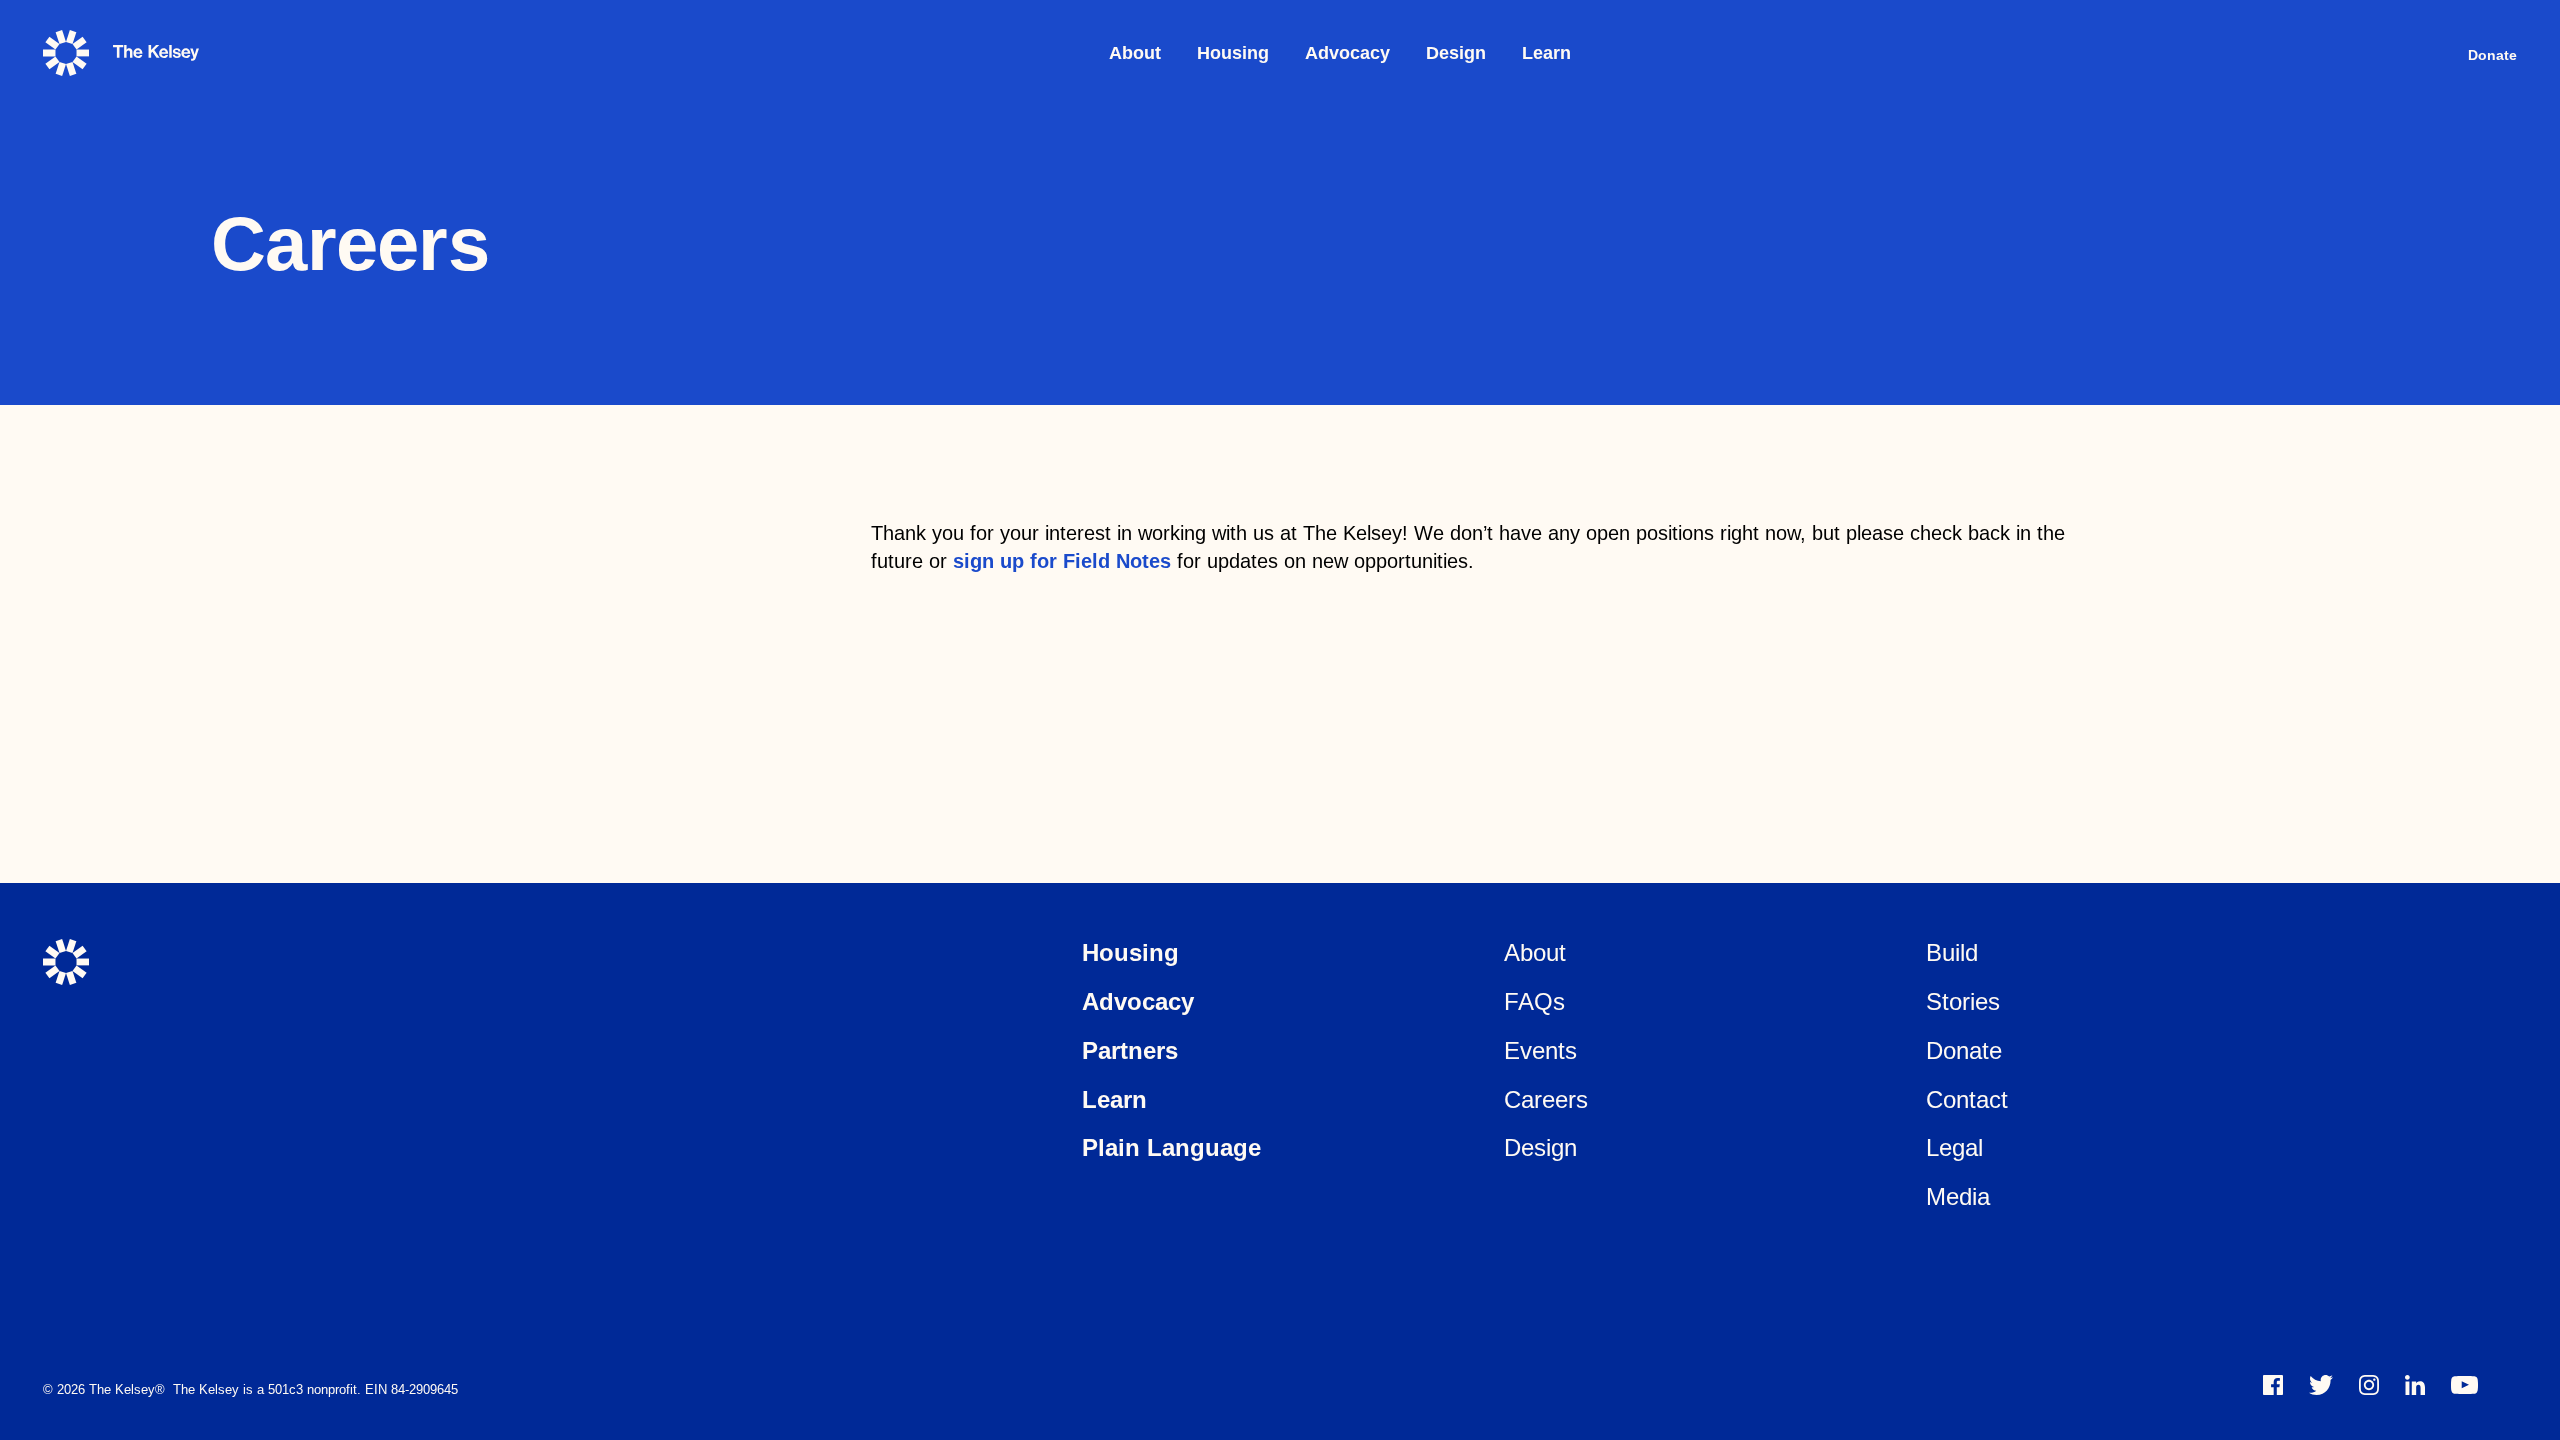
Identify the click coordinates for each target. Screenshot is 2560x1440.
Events (1540, 1050)
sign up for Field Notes (1062, 561)
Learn (1546, 53)
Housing (1233, 53)
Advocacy (1347, 53)
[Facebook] (2273, 1385)
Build (1952, 952)
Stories (1963, 1001)
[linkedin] (2415, 1385)
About (1135, 53)
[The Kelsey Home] (66, 962)
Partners (1130, 1050)
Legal (1954, 1147)
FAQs (1534, 1001)
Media (1958, 1196)
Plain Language (1171, 1147)
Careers (1546, 1099)
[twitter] (2321, 1385)
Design (1456, 53)
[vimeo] (2464, 1385)
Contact (1967, 1099)
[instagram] (2369, 1385)
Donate (2492, 55)
